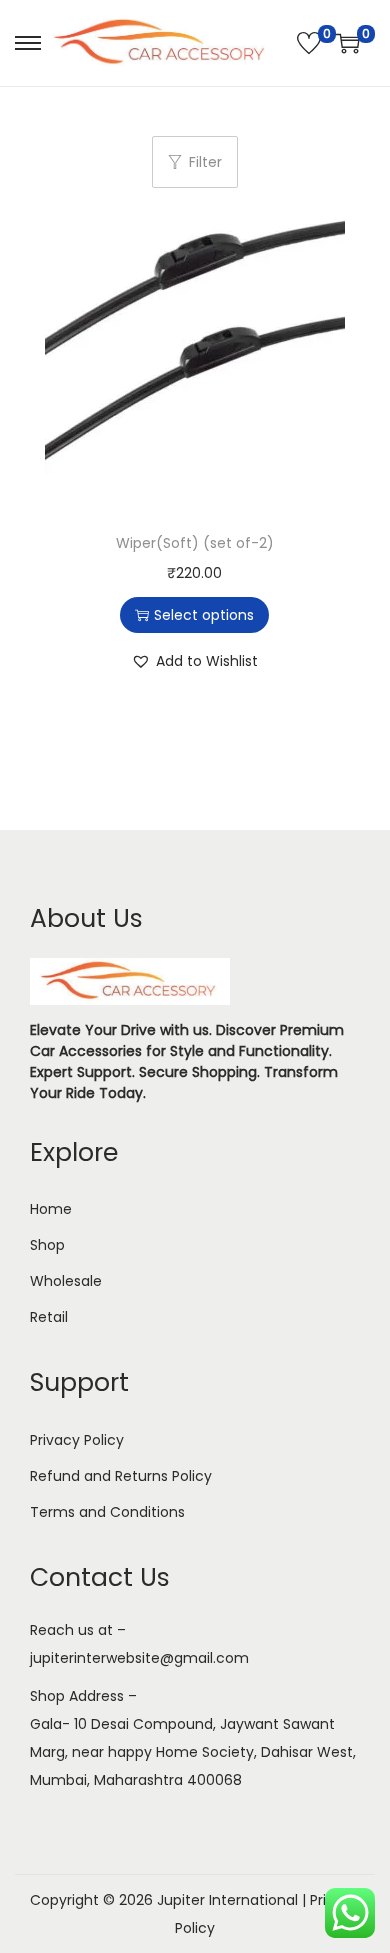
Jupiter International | (233, 1900)
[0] (309, 43)
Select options (204, 615)
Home (51, 1209)
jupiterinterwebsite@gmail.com (139, 1658)
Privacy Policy (77, 1440)
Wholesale (66, 1281)
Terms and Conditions (107, 1512)
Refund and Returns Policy (121, 1476)
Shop (47, 1245)
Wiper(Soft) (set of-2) (195, 543)
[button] (194, 661)
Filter (205, 162)
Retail (49, 1317)
